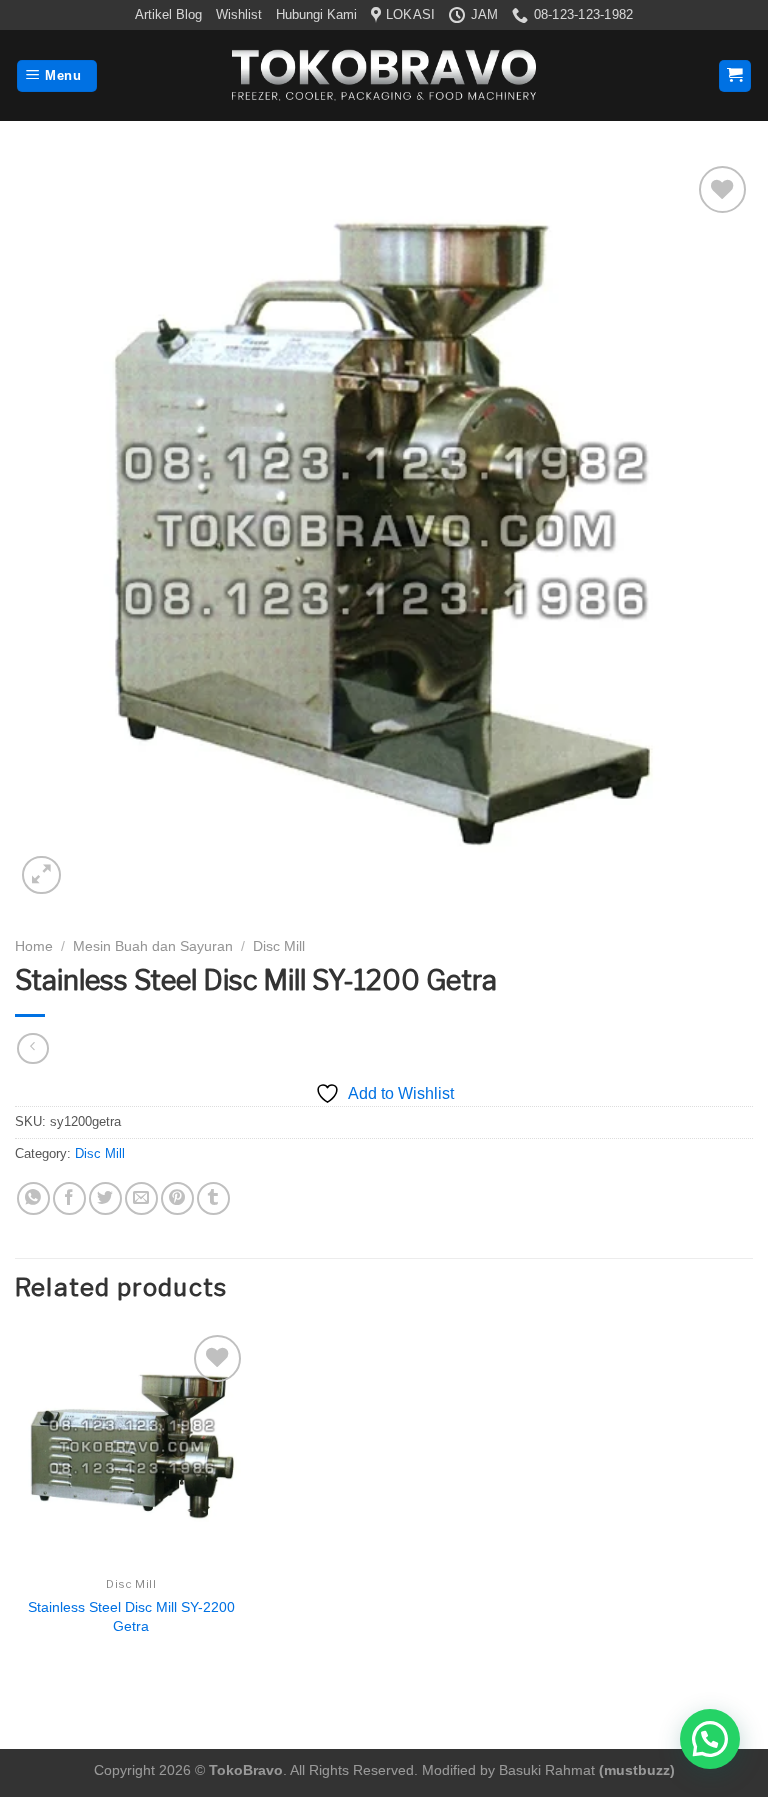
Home (34, 946)
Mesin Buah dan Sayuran (153, 946)
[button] (710, 1739)
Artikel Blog (168, 14)
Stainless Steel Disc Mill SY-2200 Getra (131, 1616)
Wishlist (239, 14)
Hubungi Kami (316, 14)
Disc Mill (279, 946)
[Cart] (735, 76)
